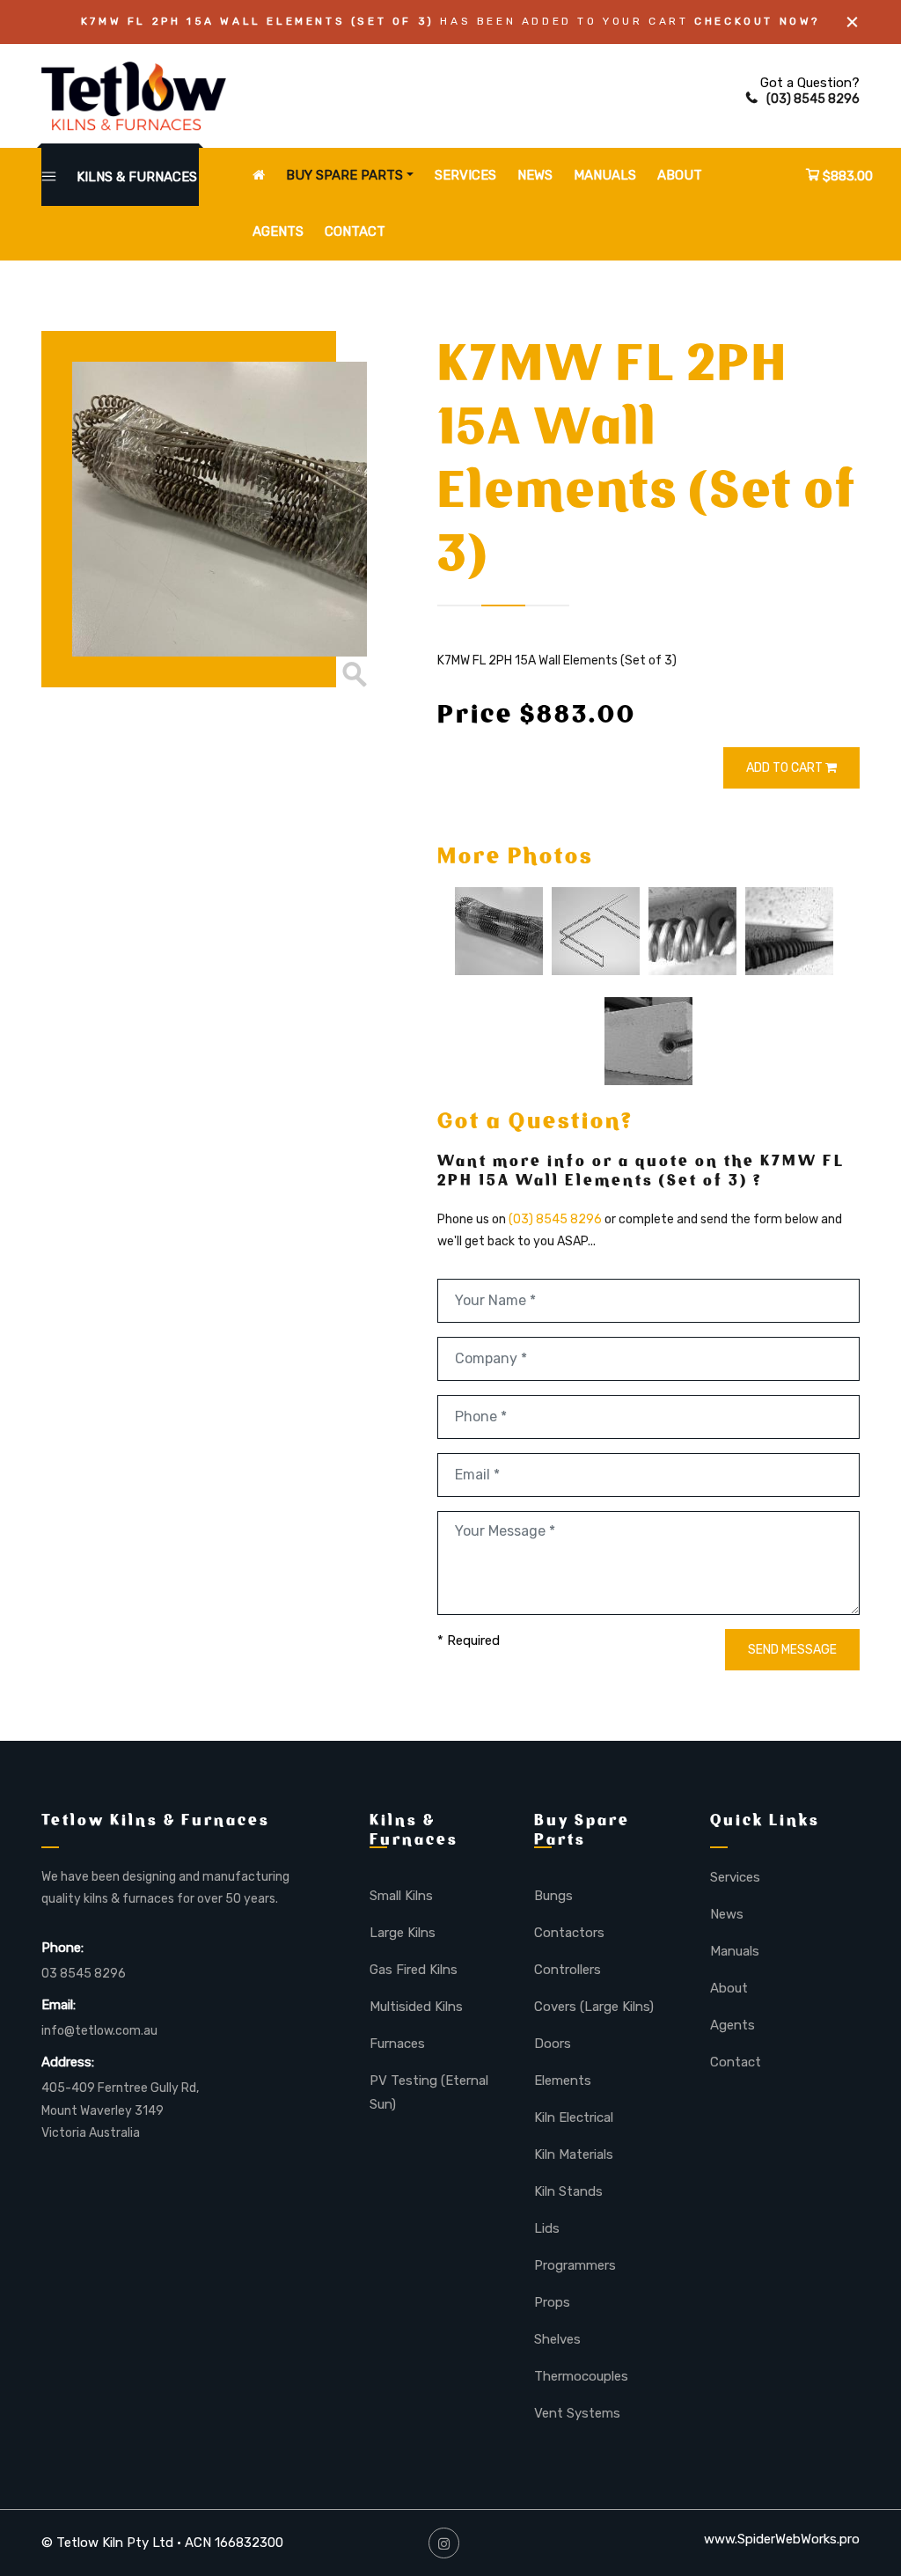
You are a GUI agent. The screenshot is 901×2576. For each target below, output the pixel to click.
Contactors (569, 1933)
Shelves (557, 2339)
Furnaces (397, 2044)
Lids (547, 2228)
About (680, 175)
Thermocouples (581, 2376)
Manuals (605, 175)
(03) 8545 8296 (813, 99)
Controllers (568, 1970)
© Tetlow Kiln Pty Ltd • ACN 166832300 (162, 2543)
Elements (563, 2081)
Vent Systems (577, 2413)
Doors (553, 2044)
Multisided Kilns (416, 2007)
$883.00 (846, 176)
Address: (68, 2062)
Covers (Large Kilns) (594, 2007)
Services (465, 175)
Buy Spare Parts (344, 175)
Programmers (575, 2265)
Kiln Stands (568, 2191)
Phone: (62, 1948)
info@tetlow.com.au (99, 2031)
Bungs (553, 1896)
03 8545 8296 (84, 1974)
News (535, 175)
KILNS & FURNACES (135, 177)
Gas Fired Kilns (414, 1970)
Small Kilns (401, 1896)
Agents (278, 231)
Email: (59, 2005)
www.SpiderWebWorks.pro (782, 2539)
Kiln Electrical (574, 2117)
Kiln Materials (574, 2154)
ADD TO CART (786, 768)
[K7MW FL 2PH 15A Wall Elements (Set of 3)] (204, 509)
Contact (355, 231)
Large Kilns (403, 1933)
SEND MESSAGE (792, 1650)
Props (552, 2302)
